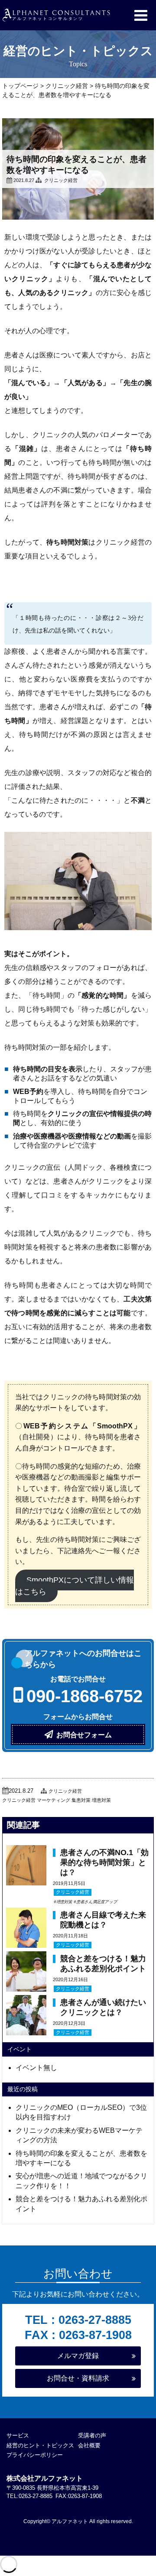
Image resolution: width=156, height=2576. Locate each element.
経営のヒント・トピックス (40, 2445)
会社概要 (89, 2445)
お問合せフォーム (84, 1735)
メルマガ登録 (78, 2356)
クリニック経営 (67, 86)
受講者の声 (92, 2435)
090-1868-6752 (84, 1696)
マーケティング (54, 1800)
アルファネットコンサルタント (56, 15)
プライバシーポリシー (35, 2455)
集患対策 (81, 1800)
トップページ (20, 86)
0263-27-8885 (95, 2320)
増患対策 (101, 1800)
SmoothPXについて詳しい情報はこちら (75, 1586)
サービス (18, 2435)
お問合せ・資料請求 (78, 2378)
